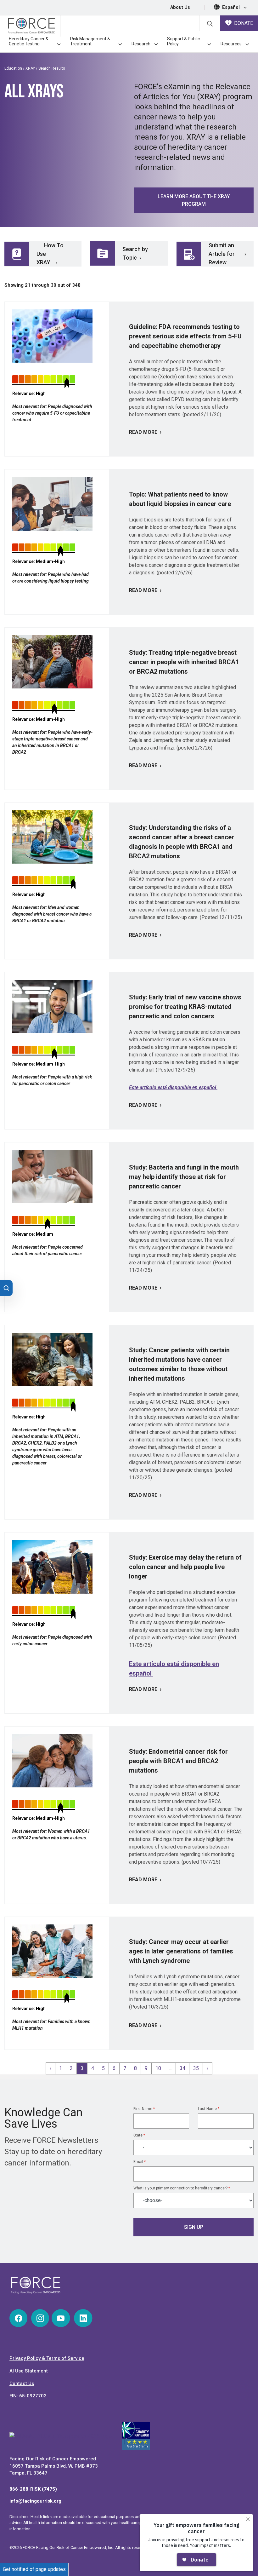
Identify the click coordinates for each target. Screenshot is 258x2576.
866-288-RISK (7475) (33, 2489)
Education (13, 68)
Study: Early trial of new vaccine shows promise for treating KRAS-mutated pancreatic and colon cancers (185, 1007)
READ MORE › (145, 432)
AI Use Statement (29, 2371)
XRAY (30, 68)
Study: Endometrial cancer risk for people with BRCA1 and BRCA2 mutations (178, 1761)
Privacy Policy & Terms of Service (47, 2358)
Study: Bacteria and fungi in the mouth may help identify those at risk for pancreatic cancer (184, 1177)
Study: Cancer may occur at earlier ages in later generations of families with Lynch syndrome (181, 1951)
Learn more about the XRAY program (194, 200)
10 (158, 2068)
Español (232, 7)
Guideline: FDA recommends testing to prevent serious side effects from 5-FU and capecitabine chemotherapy (185, 336)
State (139, 2135)
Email (140, 2162)
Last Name (209, 2109)
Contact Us (22, 2383)
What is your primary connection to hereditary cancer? (182, 2188)
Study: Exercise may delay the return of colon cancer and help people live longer (185, 1567)
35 (196, 2068)
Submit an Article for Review (222, 254)
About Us (180, 7)
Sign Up (194, 2227)
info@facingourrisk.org (35, 2501)
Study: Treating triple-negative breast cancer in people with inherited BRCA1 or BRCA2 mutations (184, 662)
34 (182, 2068)
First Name (144, 2109)
